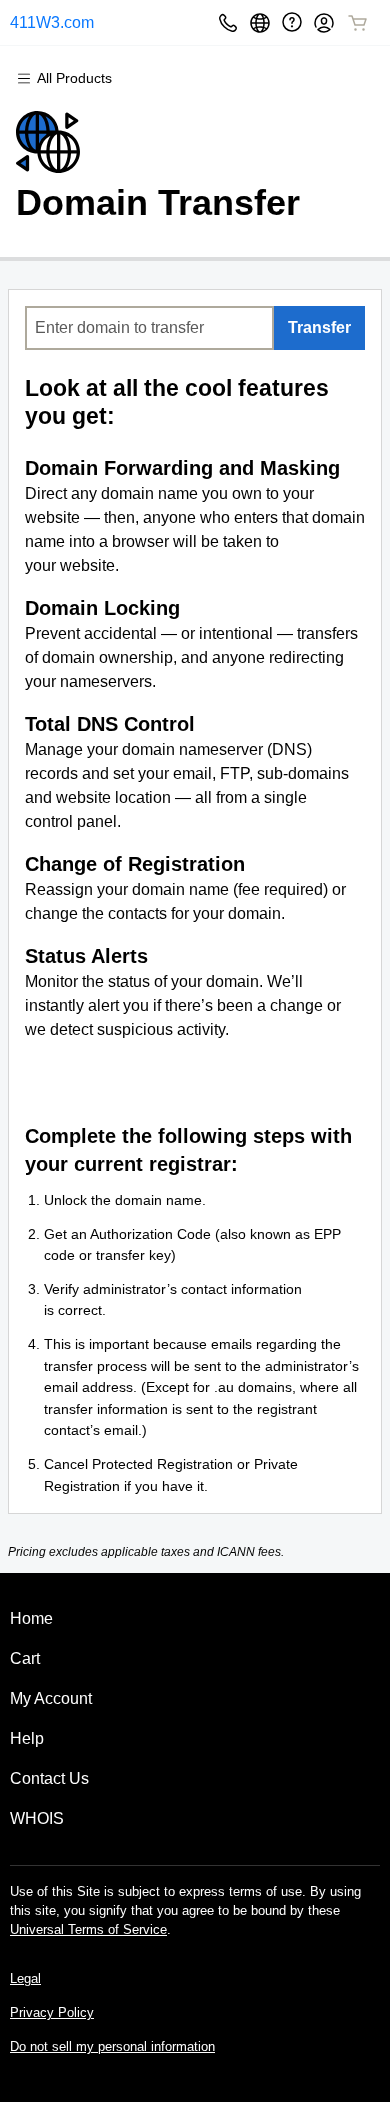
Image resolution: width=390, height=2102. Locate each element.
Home (31, 1618)
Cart (25, 1658)
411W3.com (52, 22)
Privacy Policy (52, 2012)
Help (27, 1738)
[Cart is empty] (358, 23)
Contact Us (49, 1778)
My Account (51, 1698)
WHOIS (37, 1818)
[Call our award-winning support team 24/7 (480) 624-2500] (292, 22)
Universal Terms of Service (88, 1929)
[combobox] (149, 328)
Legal (25, 1978)
